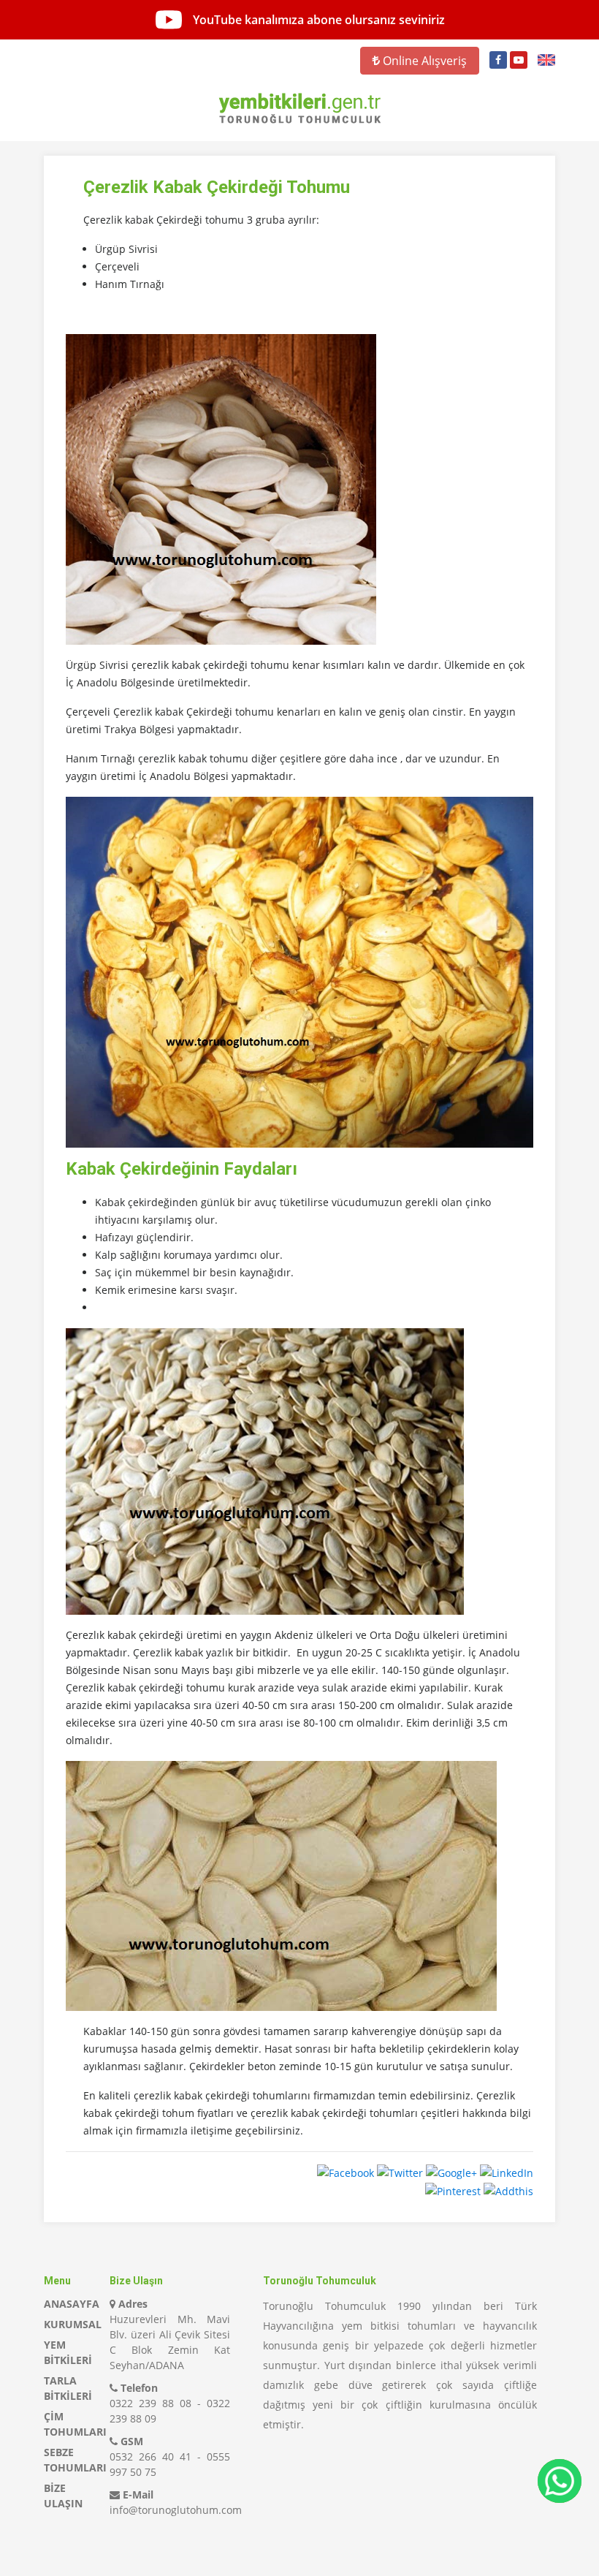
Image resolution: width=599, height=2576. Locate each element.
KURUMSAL (73, 2324)
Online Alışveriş (423, 61)
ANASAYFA (72, 2304)
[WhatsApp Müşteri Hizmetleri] (560, 2481)
